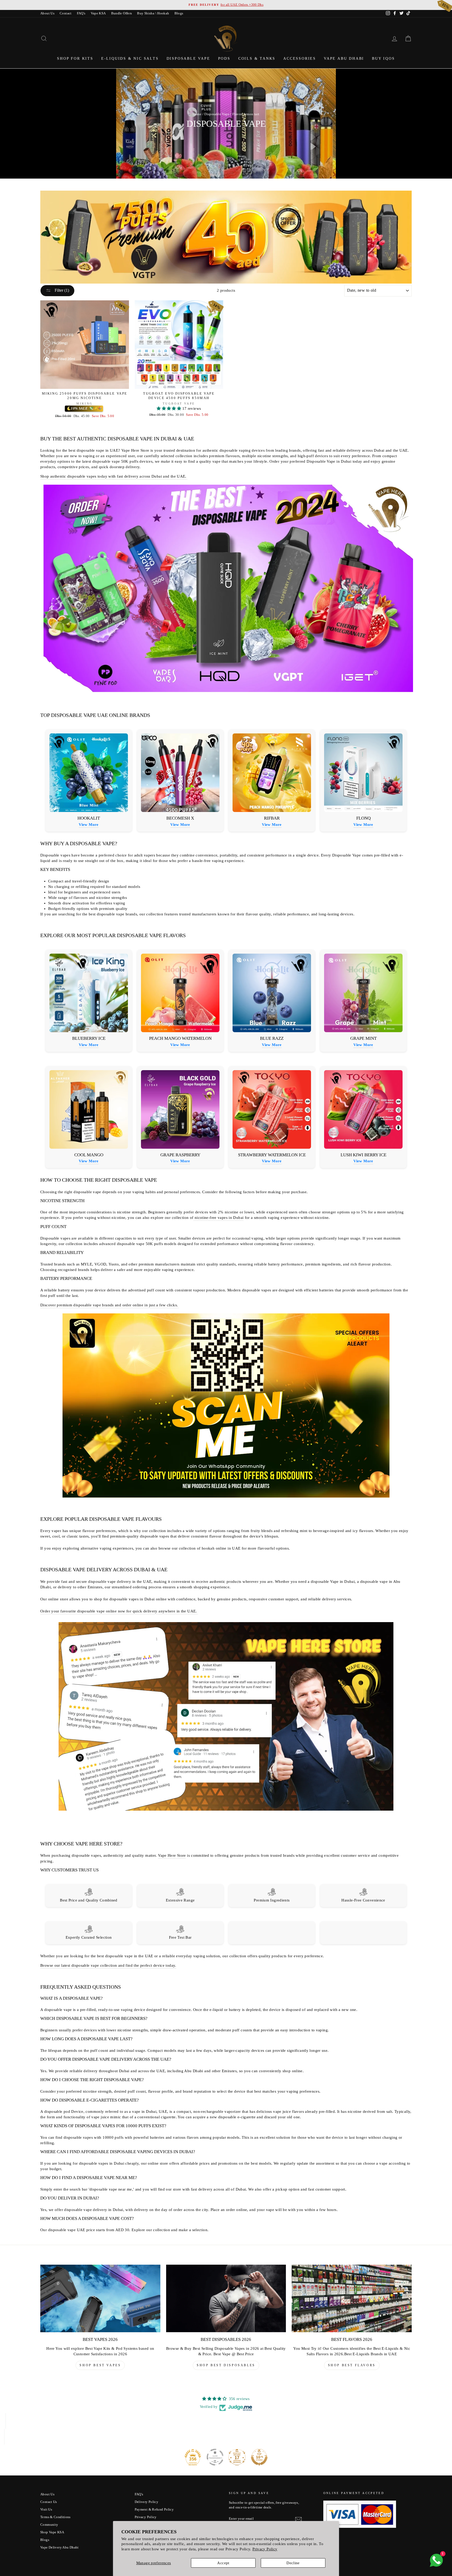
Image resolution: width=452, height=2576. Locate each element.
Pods (224, 59)
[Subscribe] (298, 2519)
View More (89, 825)
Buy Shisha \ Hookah (153, 13)
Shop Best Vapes (100, 2365)
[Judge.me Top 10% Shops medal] (259, 2457)
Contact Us (49, 2502)
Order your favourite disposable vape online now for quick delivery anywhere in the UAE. (119, 1611)
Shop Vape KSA (52, 2532)
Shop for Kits (75, 59)
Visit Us (46, 2509)
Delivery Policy (147, 2502)
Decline (293, 2563)
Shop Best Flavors (352, 2365)
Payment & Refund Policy (154, 2509)
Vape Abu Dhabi (344, 59)
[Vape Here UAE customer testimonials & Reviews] (226, 1811)
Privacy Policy (265, 2549)
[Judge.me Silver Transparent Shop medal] (215, 2457)
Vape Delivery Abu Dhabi (60, 2547)
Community (49, 2525)
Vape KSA (98, 13)
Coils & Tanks (257, 59)
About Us (47, 13)
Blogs (179, 13)
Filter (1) (61, 290)
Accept (223, 2563)
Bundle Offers (122, 13)
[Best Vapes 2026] (100, 2298)
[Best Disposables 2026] (226, 2298)
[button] (169, 408)
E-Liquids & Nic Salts (130, 59)
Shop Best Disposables (226, 2365)
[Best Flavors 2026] (352, 2298)
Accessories (300, 59)
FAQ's (81, 13)
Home (197, 114)
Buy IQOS (383, 59)
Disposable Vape (188, 59)
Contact (66, 13)
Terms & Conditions (55, 2517)
